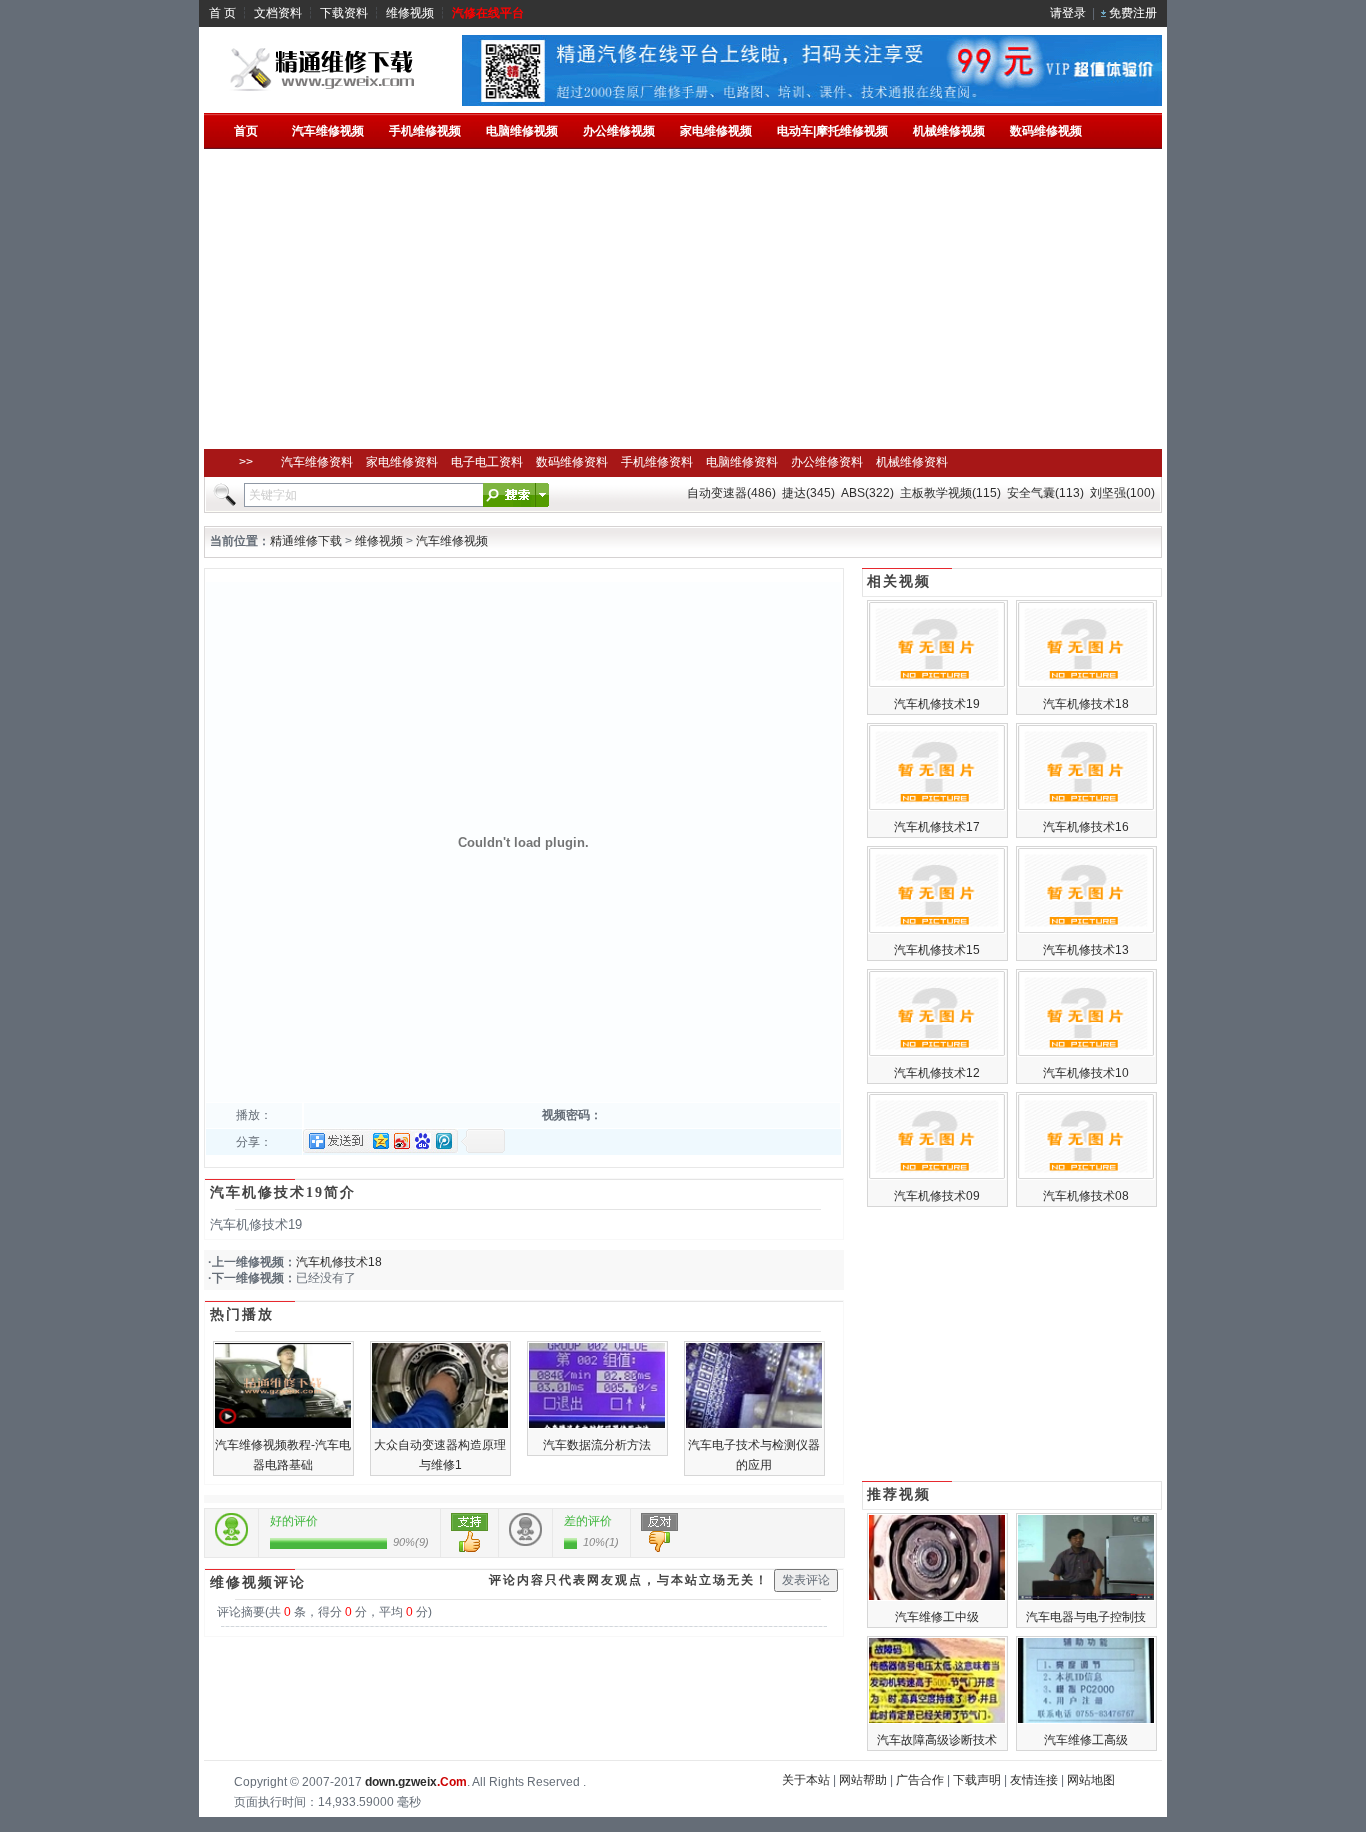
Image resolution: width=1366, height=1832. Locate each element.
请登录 (1068, 13)
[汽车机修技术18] (1086, 684)
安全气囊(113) (1045, 493)
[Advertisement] (683, 299)
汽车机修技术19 (937, 704)
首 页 (222, 13)
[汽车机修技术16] (1086, 807)
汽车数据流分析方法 (597, 1445)
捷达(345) (808, 493)
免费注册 (1133, 13)
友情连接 (1034, 1780)
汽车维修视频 (452, 541)
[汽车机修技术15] (937, 930)
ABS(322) (867, 493)
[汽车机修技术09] (937, 1176)
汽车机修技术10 (1086, 1073)
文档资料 (278, 13)
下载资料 (344, 13)
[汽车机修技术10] (1086, 1053)
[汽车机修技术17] (937, 807)
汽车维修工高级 (1086, 1740)
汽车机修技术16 (1086, 827)
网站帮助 (863, 1780)
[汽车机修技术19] (937, 684)
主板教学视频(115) (950, 493)
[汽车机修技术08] (1086, 1176)
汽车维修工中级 (937, 1617)
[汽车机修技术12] (937, 1053)
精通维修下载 (306, 541)
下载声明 (977, 1780)
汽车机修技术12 (937, 1073)
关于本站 (806, 1780)
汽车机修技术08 (1086, 1196)
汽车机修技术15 (937, 950)
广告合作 (920, 1780)
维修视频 (410, 13)
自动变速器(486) (731, 493)
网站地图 (1091, 1780)
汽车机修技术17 (937, 827)
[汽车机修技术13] (1086, 930)
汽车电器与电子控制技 (1086, 1617)
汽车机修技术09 (937, 1196)
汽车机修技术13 (1086, 950)
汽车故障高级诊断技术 (937, 1740)
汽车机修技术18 (339, 1262)
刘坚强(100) (1122, 493)
